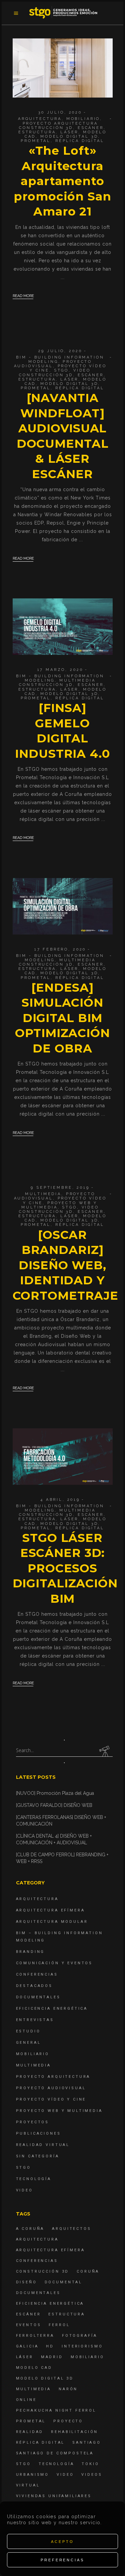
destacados (34, 1986)
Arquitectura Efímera (50, 1910)
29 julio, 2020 (60, 351)
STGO (61, 370)
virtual (28, 2485)
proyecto (68, 2421)
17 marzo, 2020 (60, 670)
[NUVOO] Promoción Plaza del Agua (55, 1793)
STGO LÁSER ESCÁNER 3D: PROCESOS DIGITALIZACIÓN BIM (65, 1568)
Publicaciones (38, 2133)
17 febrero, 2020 (60, 949)
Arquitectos (71, 2229)
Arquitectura (40, 119)
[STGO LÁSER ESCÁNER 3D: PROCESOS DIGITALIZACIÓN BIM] (63, 1457)
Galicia (27, 2346)
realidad (30, 2432)
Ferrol (59, 2325)
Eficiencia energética (50, 2304)
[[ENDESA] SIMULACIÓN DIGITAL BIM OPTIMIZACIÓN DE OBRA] (63, 906)
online (26, 2400)
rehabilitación (74, 2432)
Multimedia (77, 680)
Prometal (36, 141)
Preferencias (62, 2560)
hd (50, 2346)
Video (82, 370)
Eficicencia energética (52, 2009)
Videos (92, 2475)
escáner (91, 128)
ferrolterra (35, 2336)
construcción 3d (46, 128)
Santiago (87, 2443)
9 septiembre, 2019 (60, 1188)
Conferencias (37, 1974)
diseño (26, 2282)
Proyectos (33, 2122)
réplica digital (80, 141)
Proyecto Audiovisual (53, 364)
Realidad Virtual (43, 2145)
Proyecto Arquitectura (60, 123)
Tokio (90, 2464)
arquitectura (37, 2239)
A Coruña (30, 2229)
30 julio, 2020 (60, 112)
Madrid (52, 2357)
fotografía (80, 2336)
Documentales (38, 1997)
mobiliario (87, 2357)
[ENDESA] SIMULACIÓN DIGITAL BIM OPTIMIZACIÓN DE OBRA (62, 1018)
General (28, 2043)
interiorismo (82, 2346)
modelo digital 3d (69, 136)
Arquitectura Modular (52, 1922)
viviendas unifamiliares (54, 2496)
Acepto (62, 2542)
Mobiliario (83, 119)
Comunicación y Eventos (54, 1963)
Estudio (28, 2031)
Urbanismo (33, 2475)
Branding (30, 1952)
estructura (37, 132)
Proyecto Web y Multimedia (59, 2111)
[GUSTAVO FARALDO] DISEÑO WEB (54, 1805)
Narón (68, 2389)
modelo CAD (34, 2368)
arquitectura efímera (50, 2250)
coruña (88, 2271)
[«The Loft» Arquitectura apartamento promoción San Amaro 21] (63, 68)
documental (64, 2282)
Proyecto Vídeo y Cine (51, 2099)
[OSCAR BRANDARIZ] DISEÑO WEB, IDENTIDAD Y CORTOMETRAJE (66, 1265)
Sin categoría (38, 2156)
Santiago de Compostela (55, 2453)
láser (69, 132)
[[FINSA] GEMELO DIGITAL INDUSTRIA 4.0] (63, 627)
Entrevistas (35, 2020)
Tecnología (34, 2179)
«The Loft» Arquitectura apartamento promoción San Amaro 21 (62, 181)
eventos (29, 2325)
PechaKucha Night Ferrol (56, 2410)
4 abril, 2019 (60, 1500)
